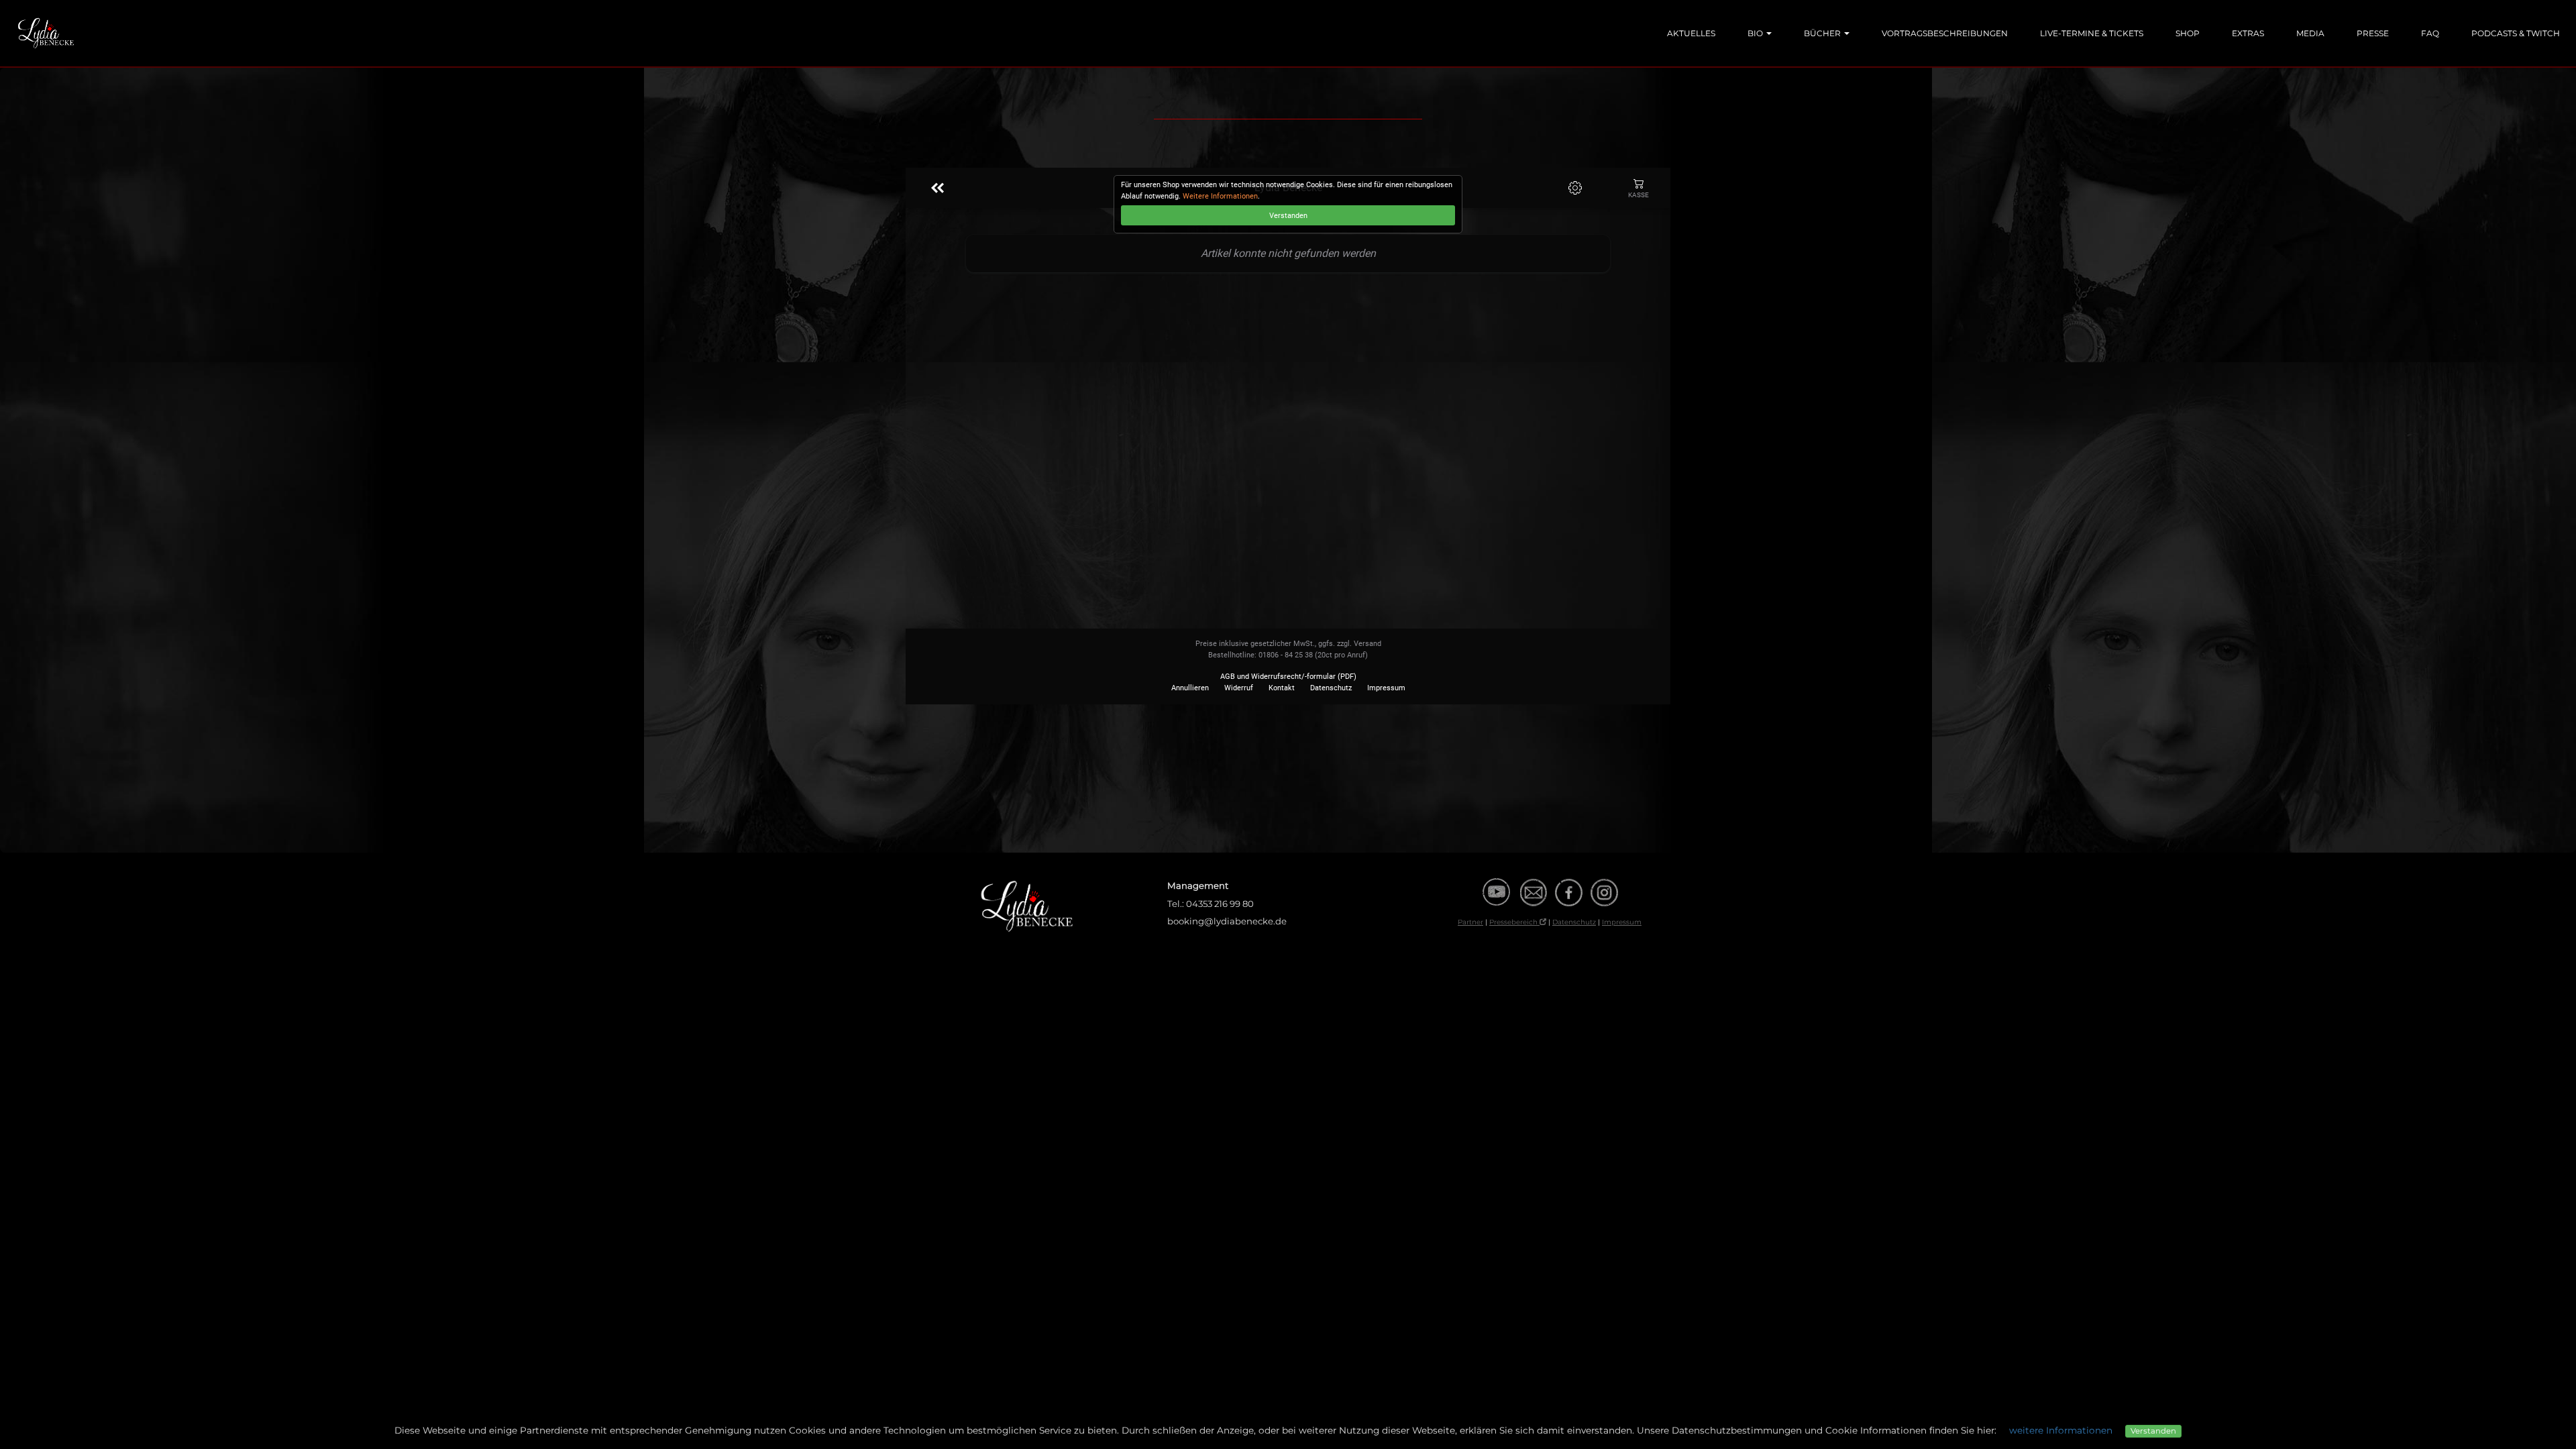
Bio (1756, 33)
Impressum (1622, 922)
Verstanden (2153, 1431)
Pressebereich (1514, 922)
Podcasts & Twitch (2516, 33)
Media (2310, 33)
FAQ (2430, 33)
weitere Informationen (2061, 1430)
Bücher (1823, 33)
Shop (2188, 33)
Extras (2248, 33)
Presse (2373, 33)
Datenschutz (1574, 922)
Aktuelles (1691, 33)
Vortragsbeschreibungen (1945, 33)
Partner (1470, 922)
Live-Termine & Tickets (2092, 33)
